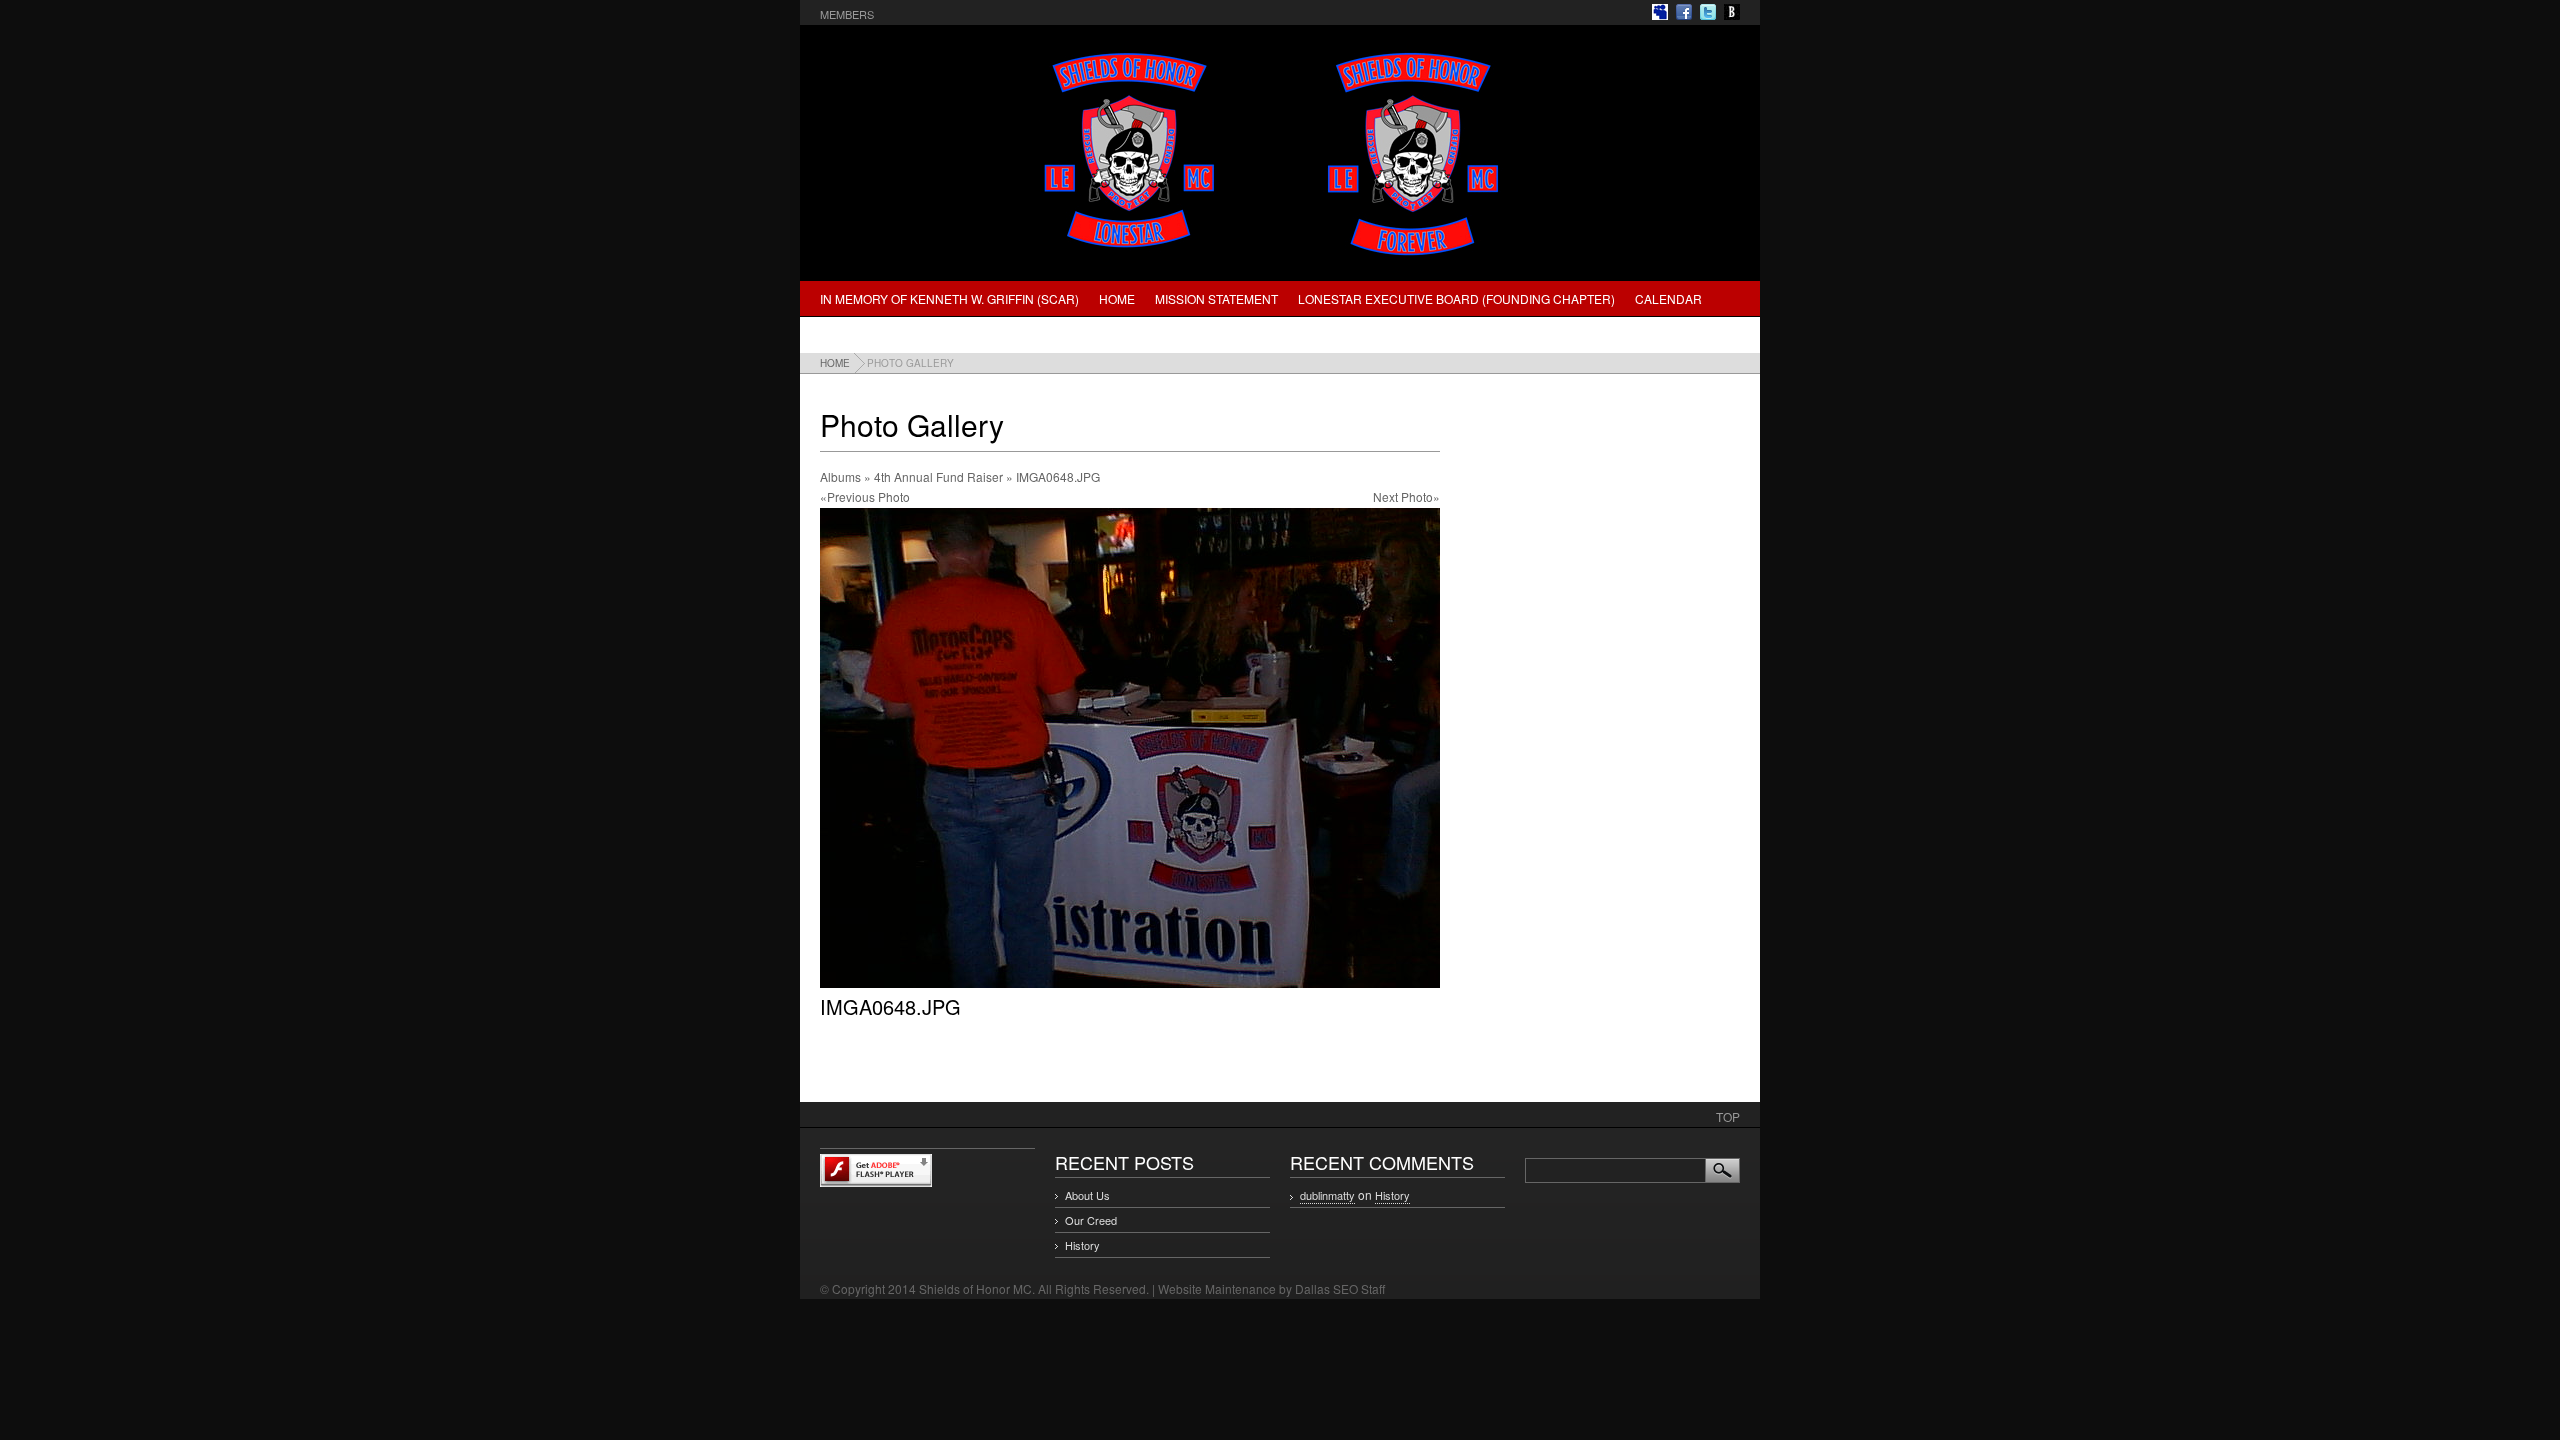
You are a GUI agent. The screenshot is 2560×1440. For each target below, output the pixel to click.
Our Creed (1091, 1220)
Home (1117, 298)
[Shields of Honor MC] (1280, 258)
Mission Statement (1216, 298)
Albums (840, 476)
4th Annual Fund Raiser (938, 476)
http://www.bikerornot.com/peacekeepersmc (1732, 12)
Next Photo (1403, 496)
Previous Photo (868, 496)
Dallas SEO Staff (1340, 1288)
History (1082, 1245)
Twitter (1708, 12)
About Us (1087, 1195)
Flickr (1660, 12)
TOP (1728, 1116)
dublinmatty (1327, 1195)
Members (847, 14)
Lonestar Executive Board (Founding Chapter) (1456, 298)
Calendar (1668, 298)
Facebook (1684, 12)
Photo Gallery (870, 334)
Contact (968, 334)
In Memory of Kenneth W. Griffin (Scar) (949, 298)
